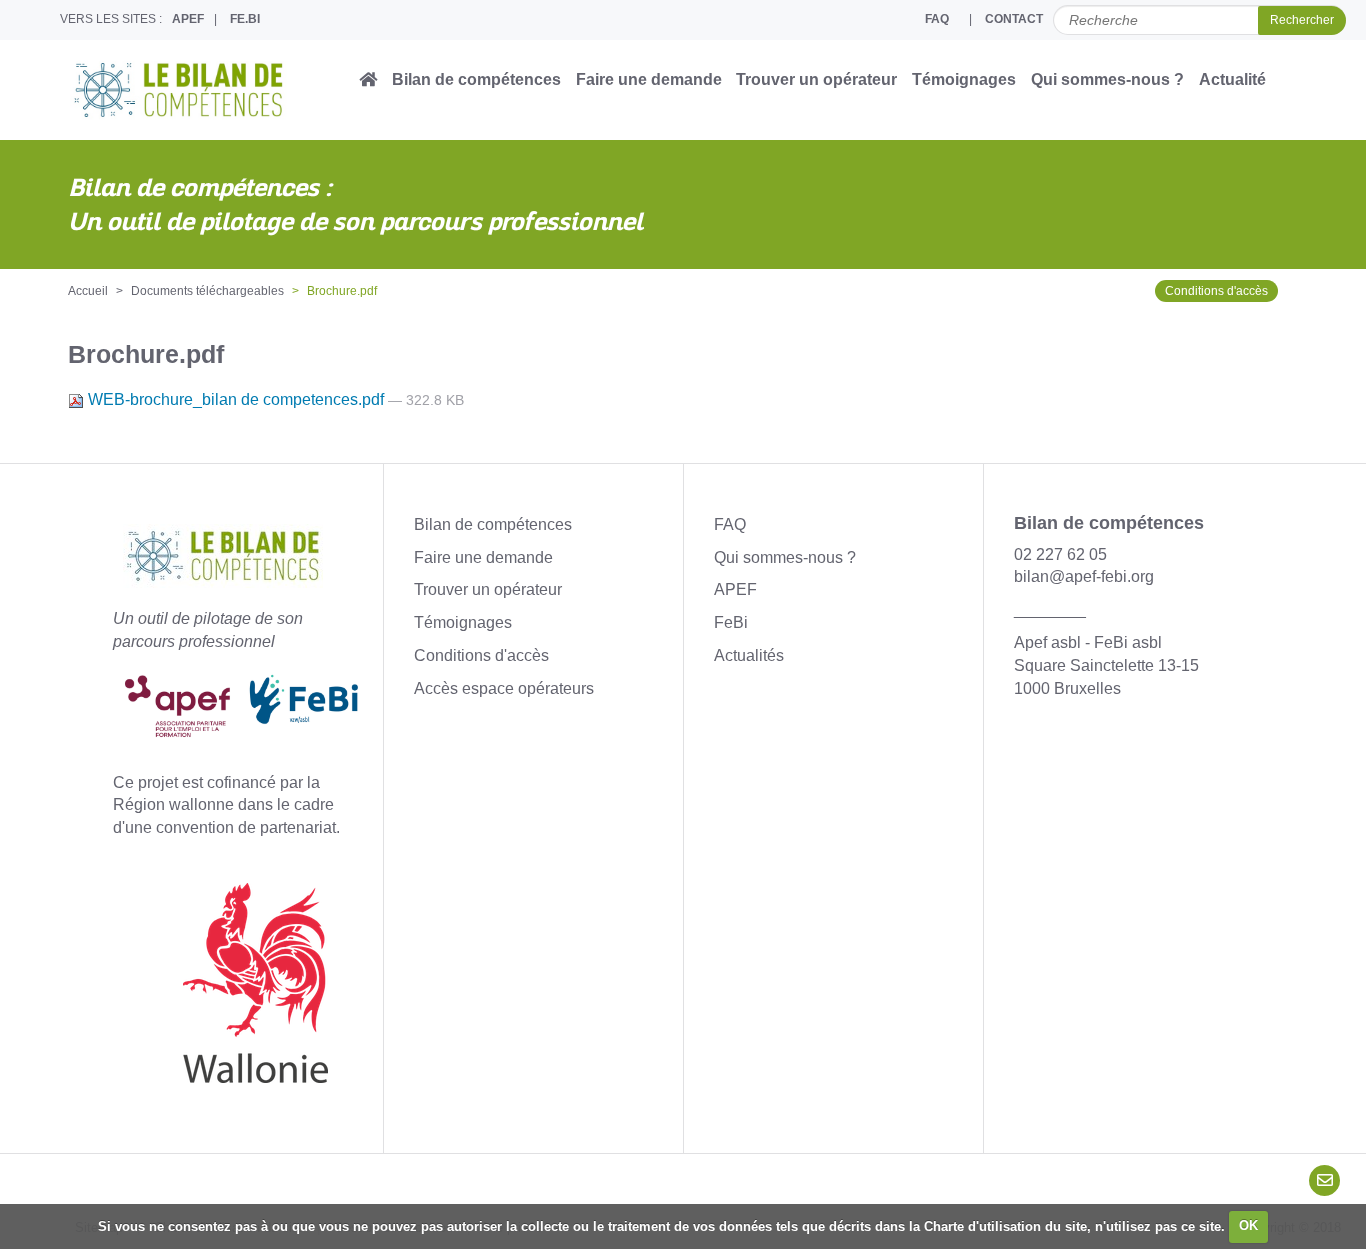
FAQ (937, 19)
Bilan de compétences (476, 79)
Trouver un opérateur (816, 79)
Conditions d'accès (1216, 291)
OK (1248, 1225)
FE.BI (245, 19)
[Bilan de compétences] (212, 90)
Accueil (88, 291)
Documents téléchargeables (207, 291)
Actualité (1232, 79)
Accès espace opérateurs (504, 688)
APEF (188, 19)
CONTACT (1014, 19)
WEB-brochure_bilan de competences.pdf (236, 399)
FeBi (731, 622)
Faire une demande (649, 79)
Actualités (749, 655)
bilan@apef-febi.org (1084, 576)
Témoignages (964, 79)
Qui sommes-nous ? (1107, 79)
